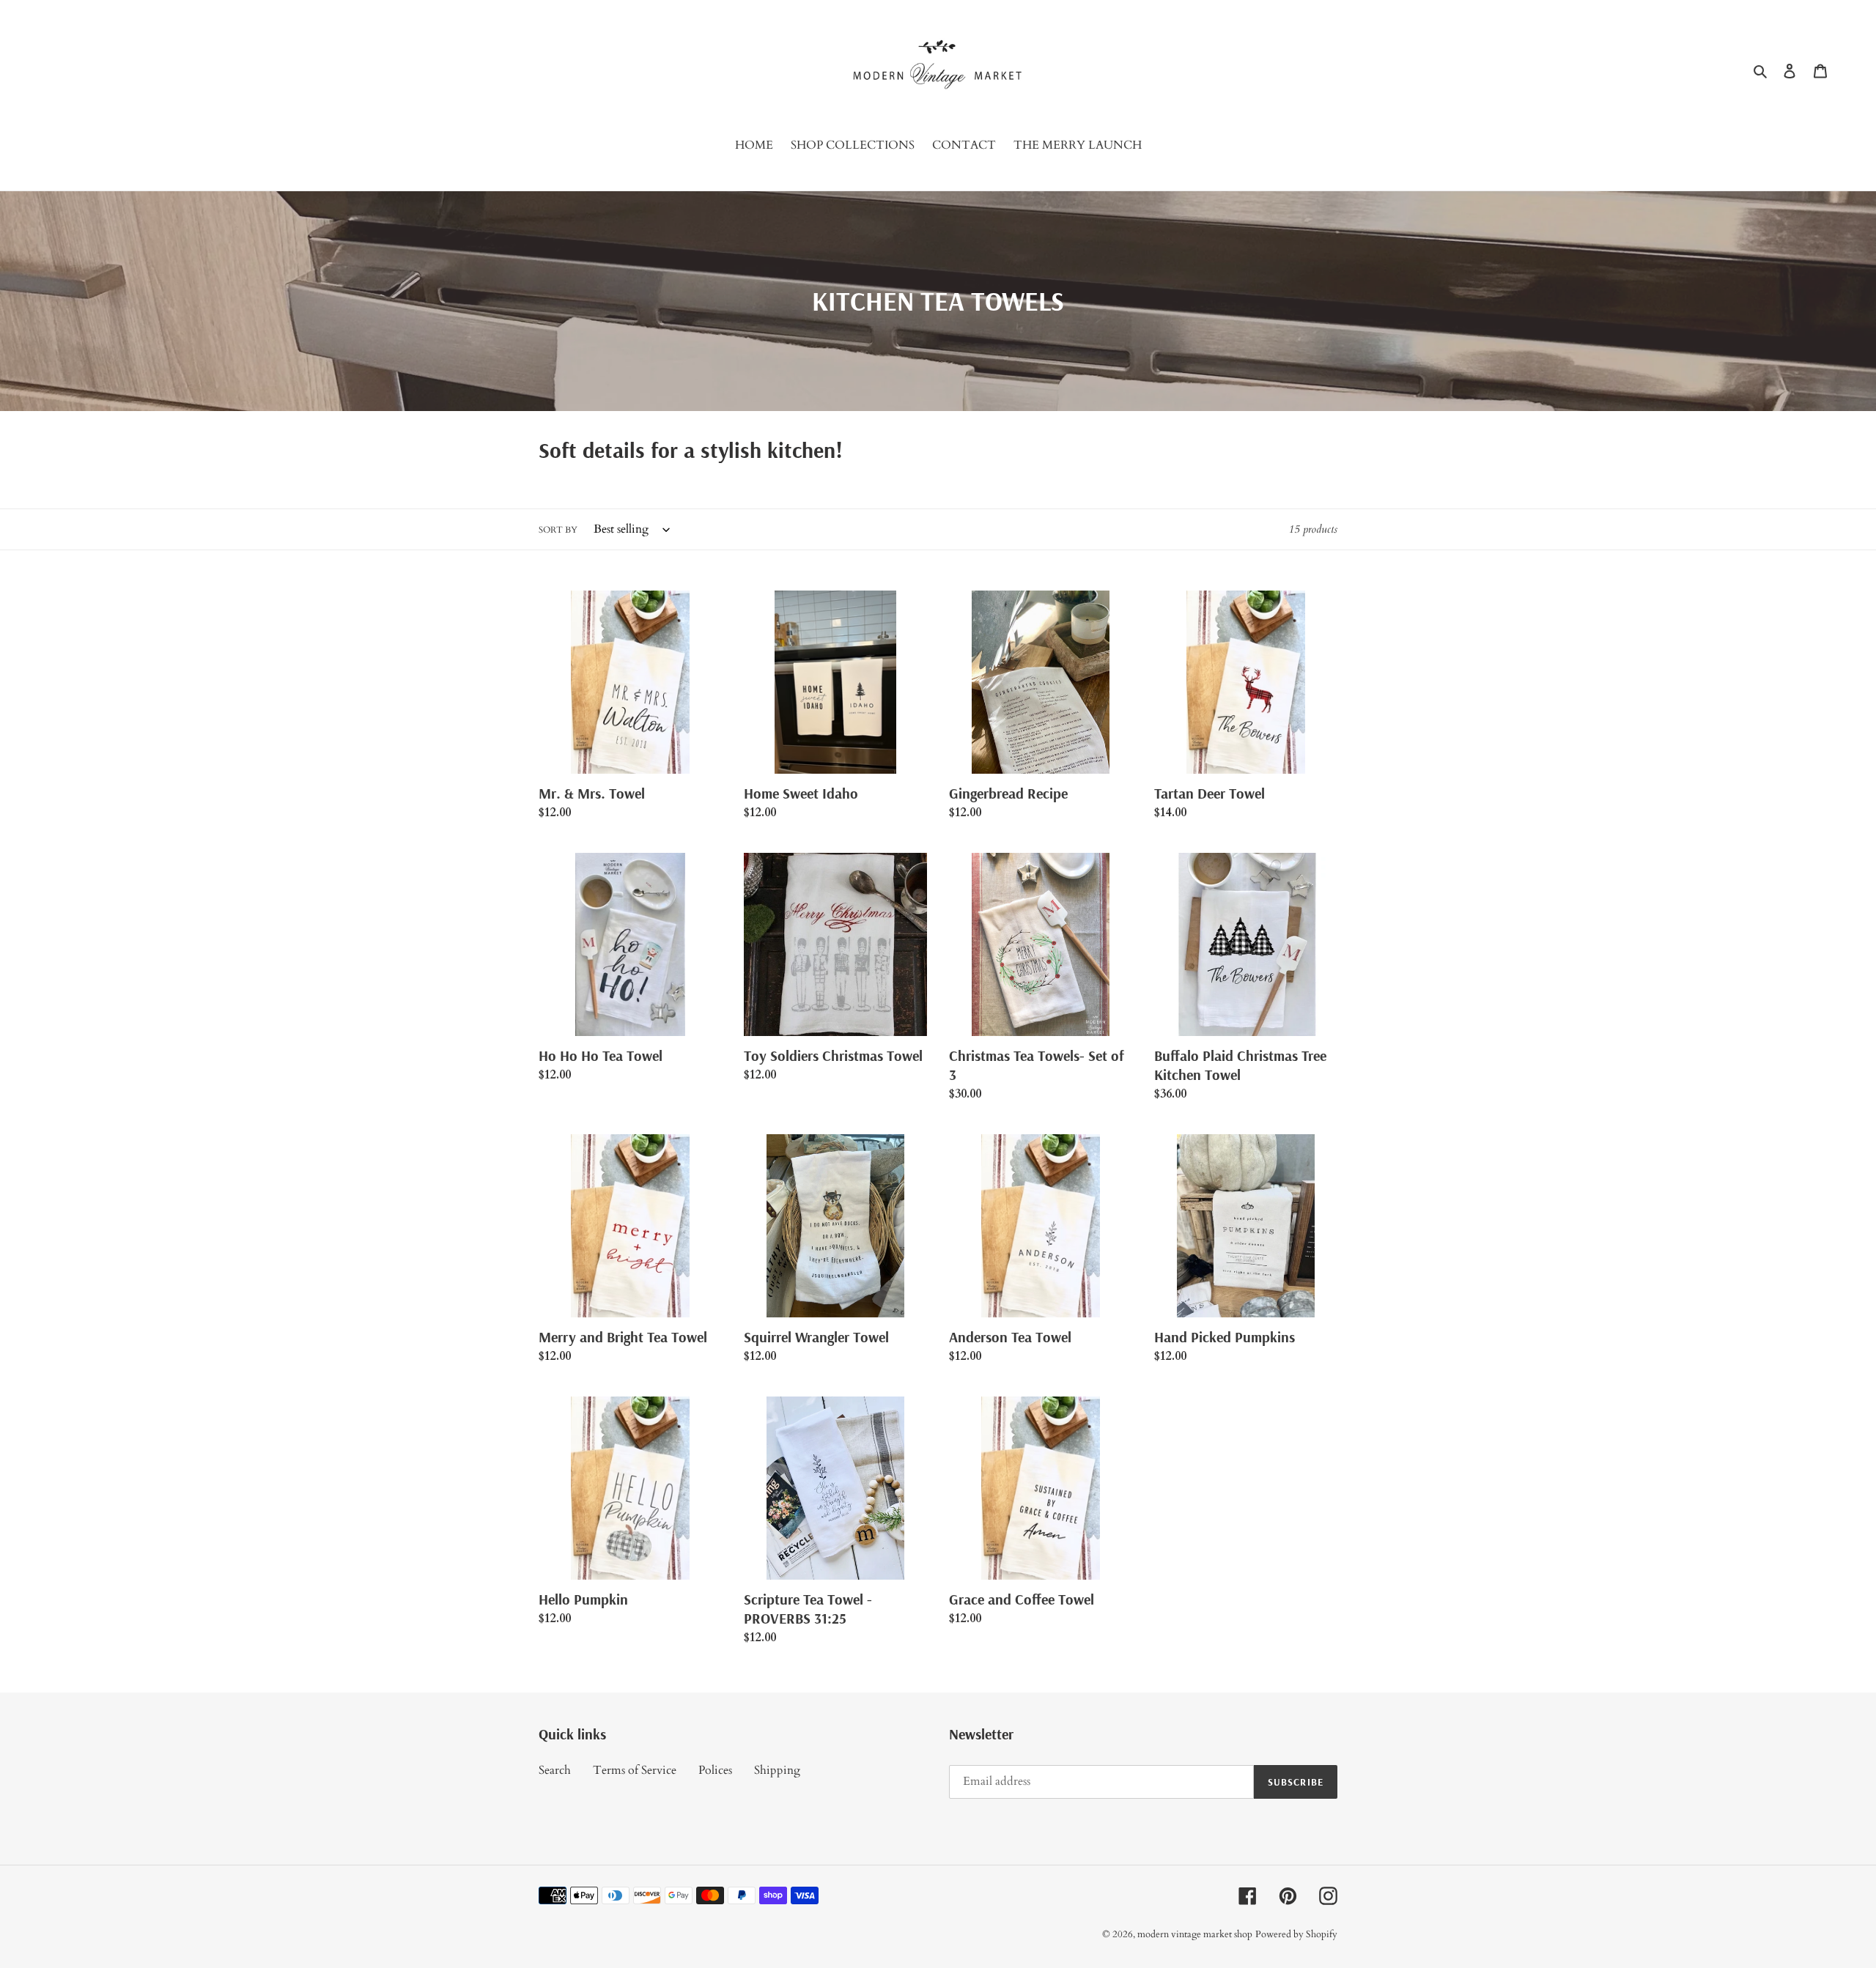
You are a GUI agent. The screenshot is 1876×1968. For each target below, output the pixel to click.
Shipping (777, 1770)
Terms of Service (635, 1770)
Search (555, 1770)
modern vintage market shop (1195, 1934)
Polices (715, 1770)
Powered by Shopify (1296, 1934)
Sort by (558, 530)
